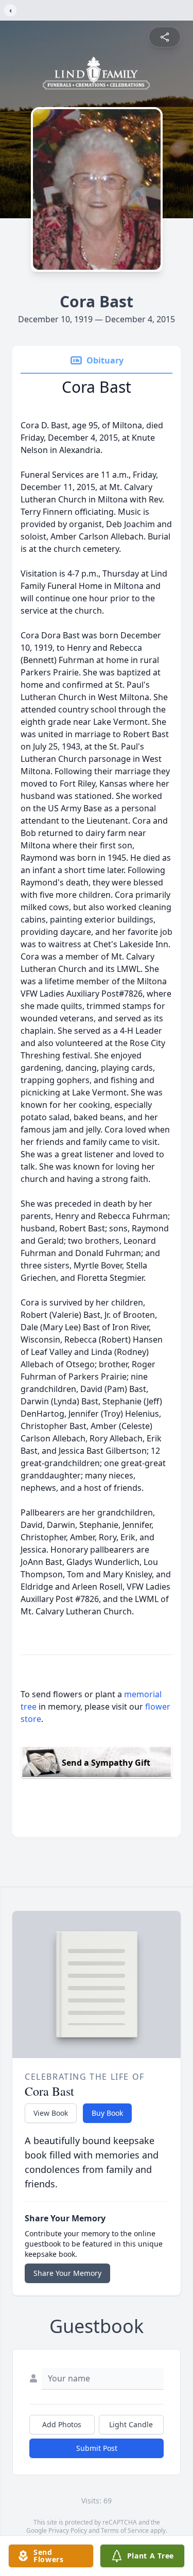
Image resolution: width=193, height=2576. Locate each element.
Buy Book (107, 2113)
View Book (51, 2113)
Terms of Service (125, 2530)
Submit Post (97, 2448)
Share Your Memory (67, 2273)
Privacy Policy (68, 2530)
